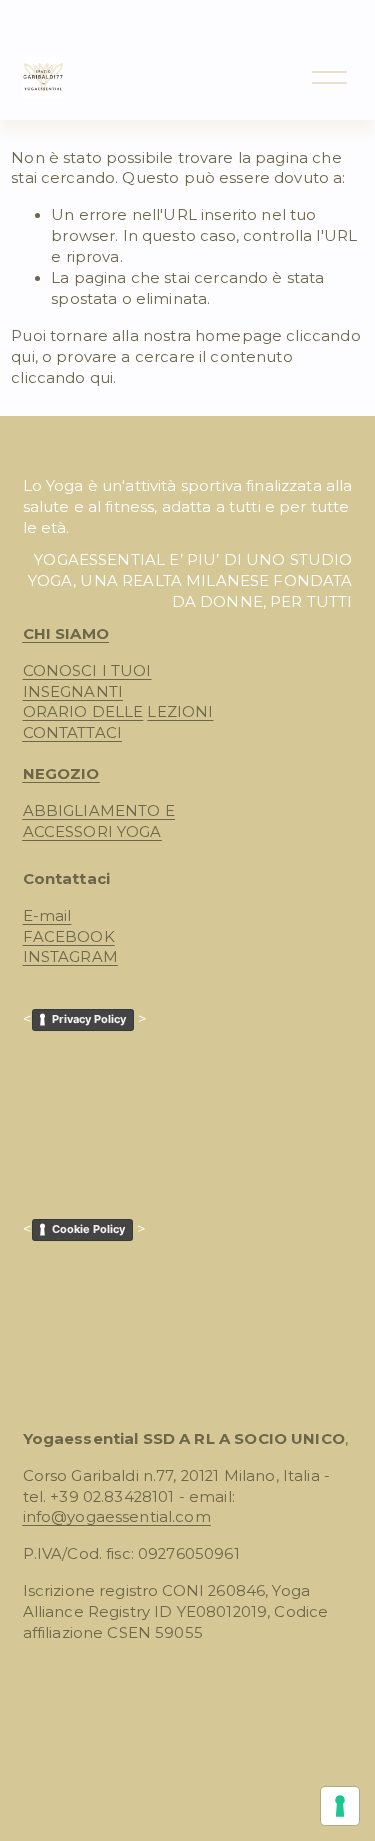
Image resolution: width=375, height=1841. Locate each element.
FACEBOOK (69, 937)
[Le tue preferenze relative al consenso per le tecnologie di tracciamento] (340, 1806)
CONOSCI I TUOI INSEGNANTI (87, 681)
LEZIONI (180, 712)
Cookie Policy (88, 1229)
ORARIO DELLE (83, 712)
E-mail (47, 916)
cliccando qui (62, 378)
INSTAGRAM (70, 957)
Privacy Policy (89, 1019)
